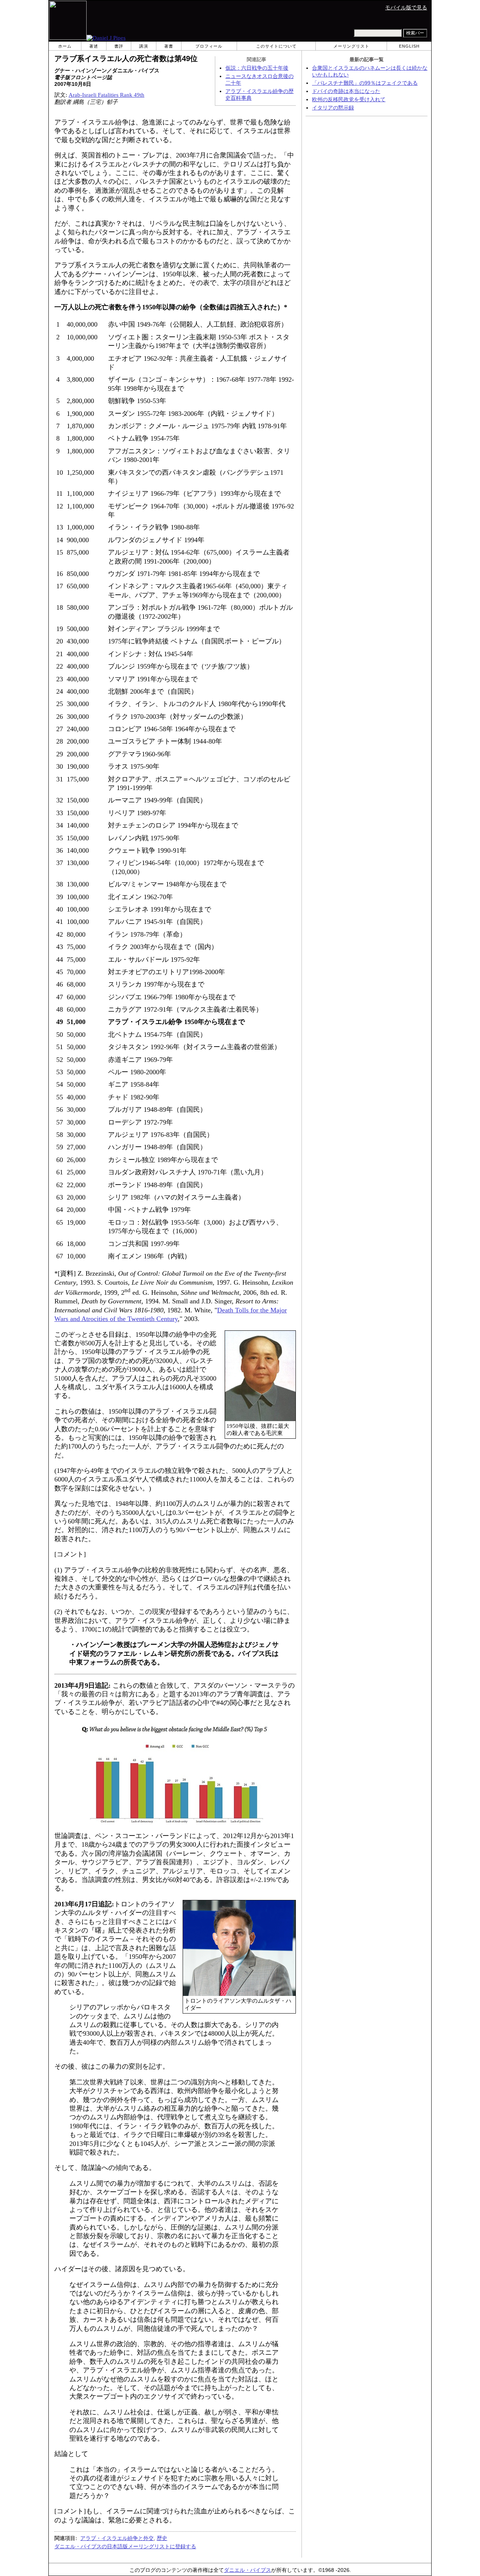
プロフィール (209, 46)
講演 (144, 46)
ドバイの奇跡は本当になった (346, 91)
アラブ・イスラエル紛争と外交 (117, 2538)
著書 (169, 46)
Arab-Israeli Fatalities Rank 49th (106, 95)
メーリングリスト (351, 46)
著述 (94, 46)
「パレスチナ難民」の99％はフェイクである (365, 83)
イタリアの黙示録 (333, 108)
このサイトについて (276, 46)
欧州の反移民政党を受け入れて (349, 100)
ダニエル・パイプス (247, 2570)
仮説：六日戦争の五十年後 (257, 68)
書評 (119, 46)
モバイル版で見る (406, 8)
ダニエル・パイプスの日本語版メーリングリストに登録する (125, 2546)
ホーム (65, 46)
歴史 (162, 2538)
